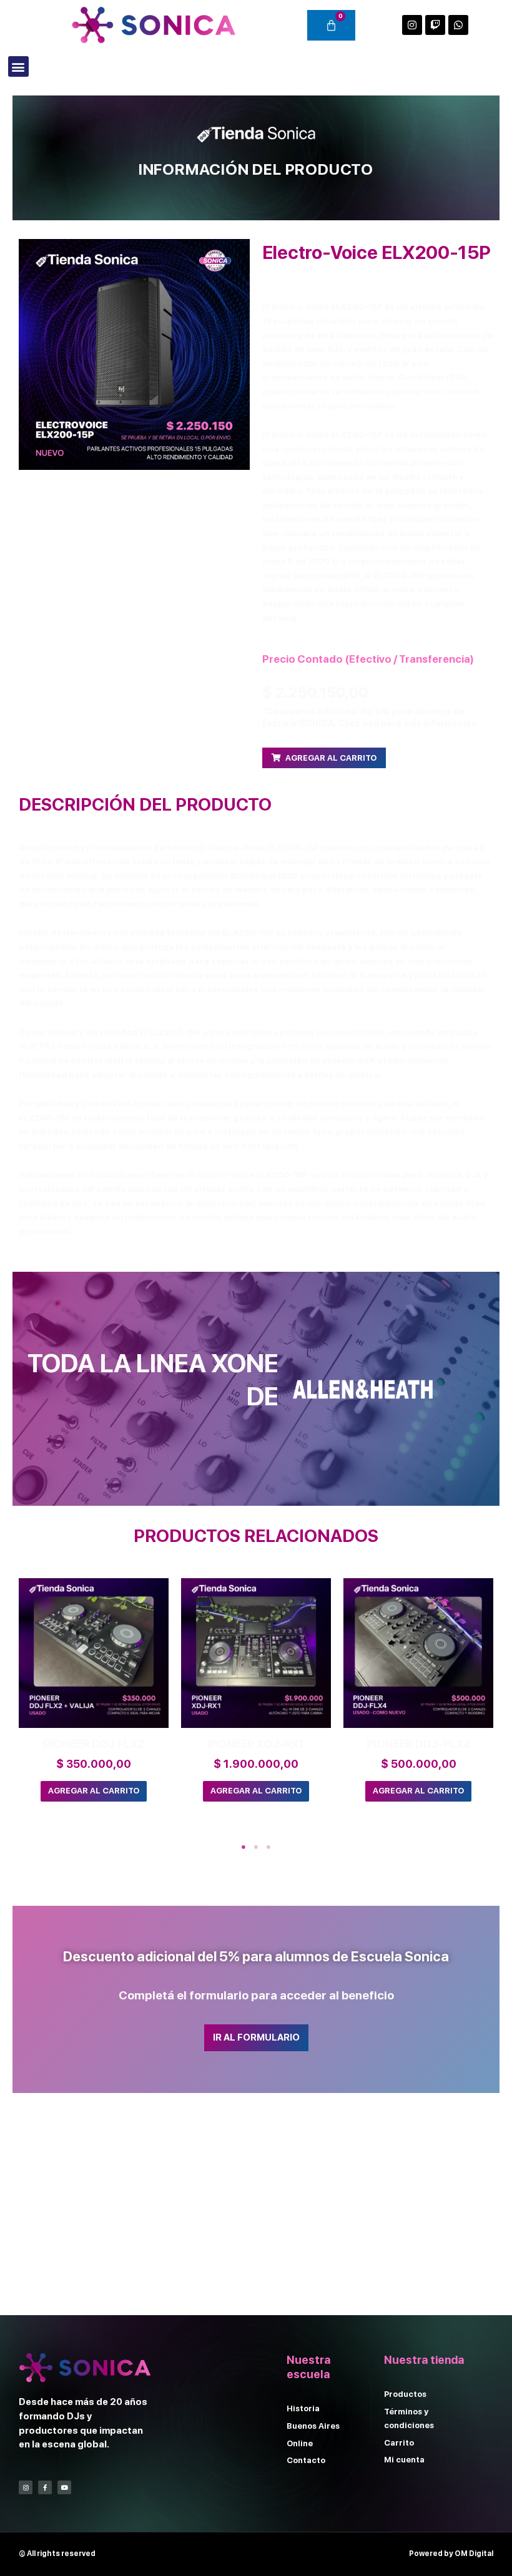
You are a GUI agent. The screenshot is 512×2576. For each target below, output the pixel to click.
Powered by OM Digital (451, 2554)
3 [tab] (268, 1847)
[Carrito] (331, 25)
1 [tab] (244, 1847)
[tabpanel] (94, 1701)
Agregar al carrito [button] (94, 1791)
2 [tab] (256, 1847)
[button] (18, 66)
